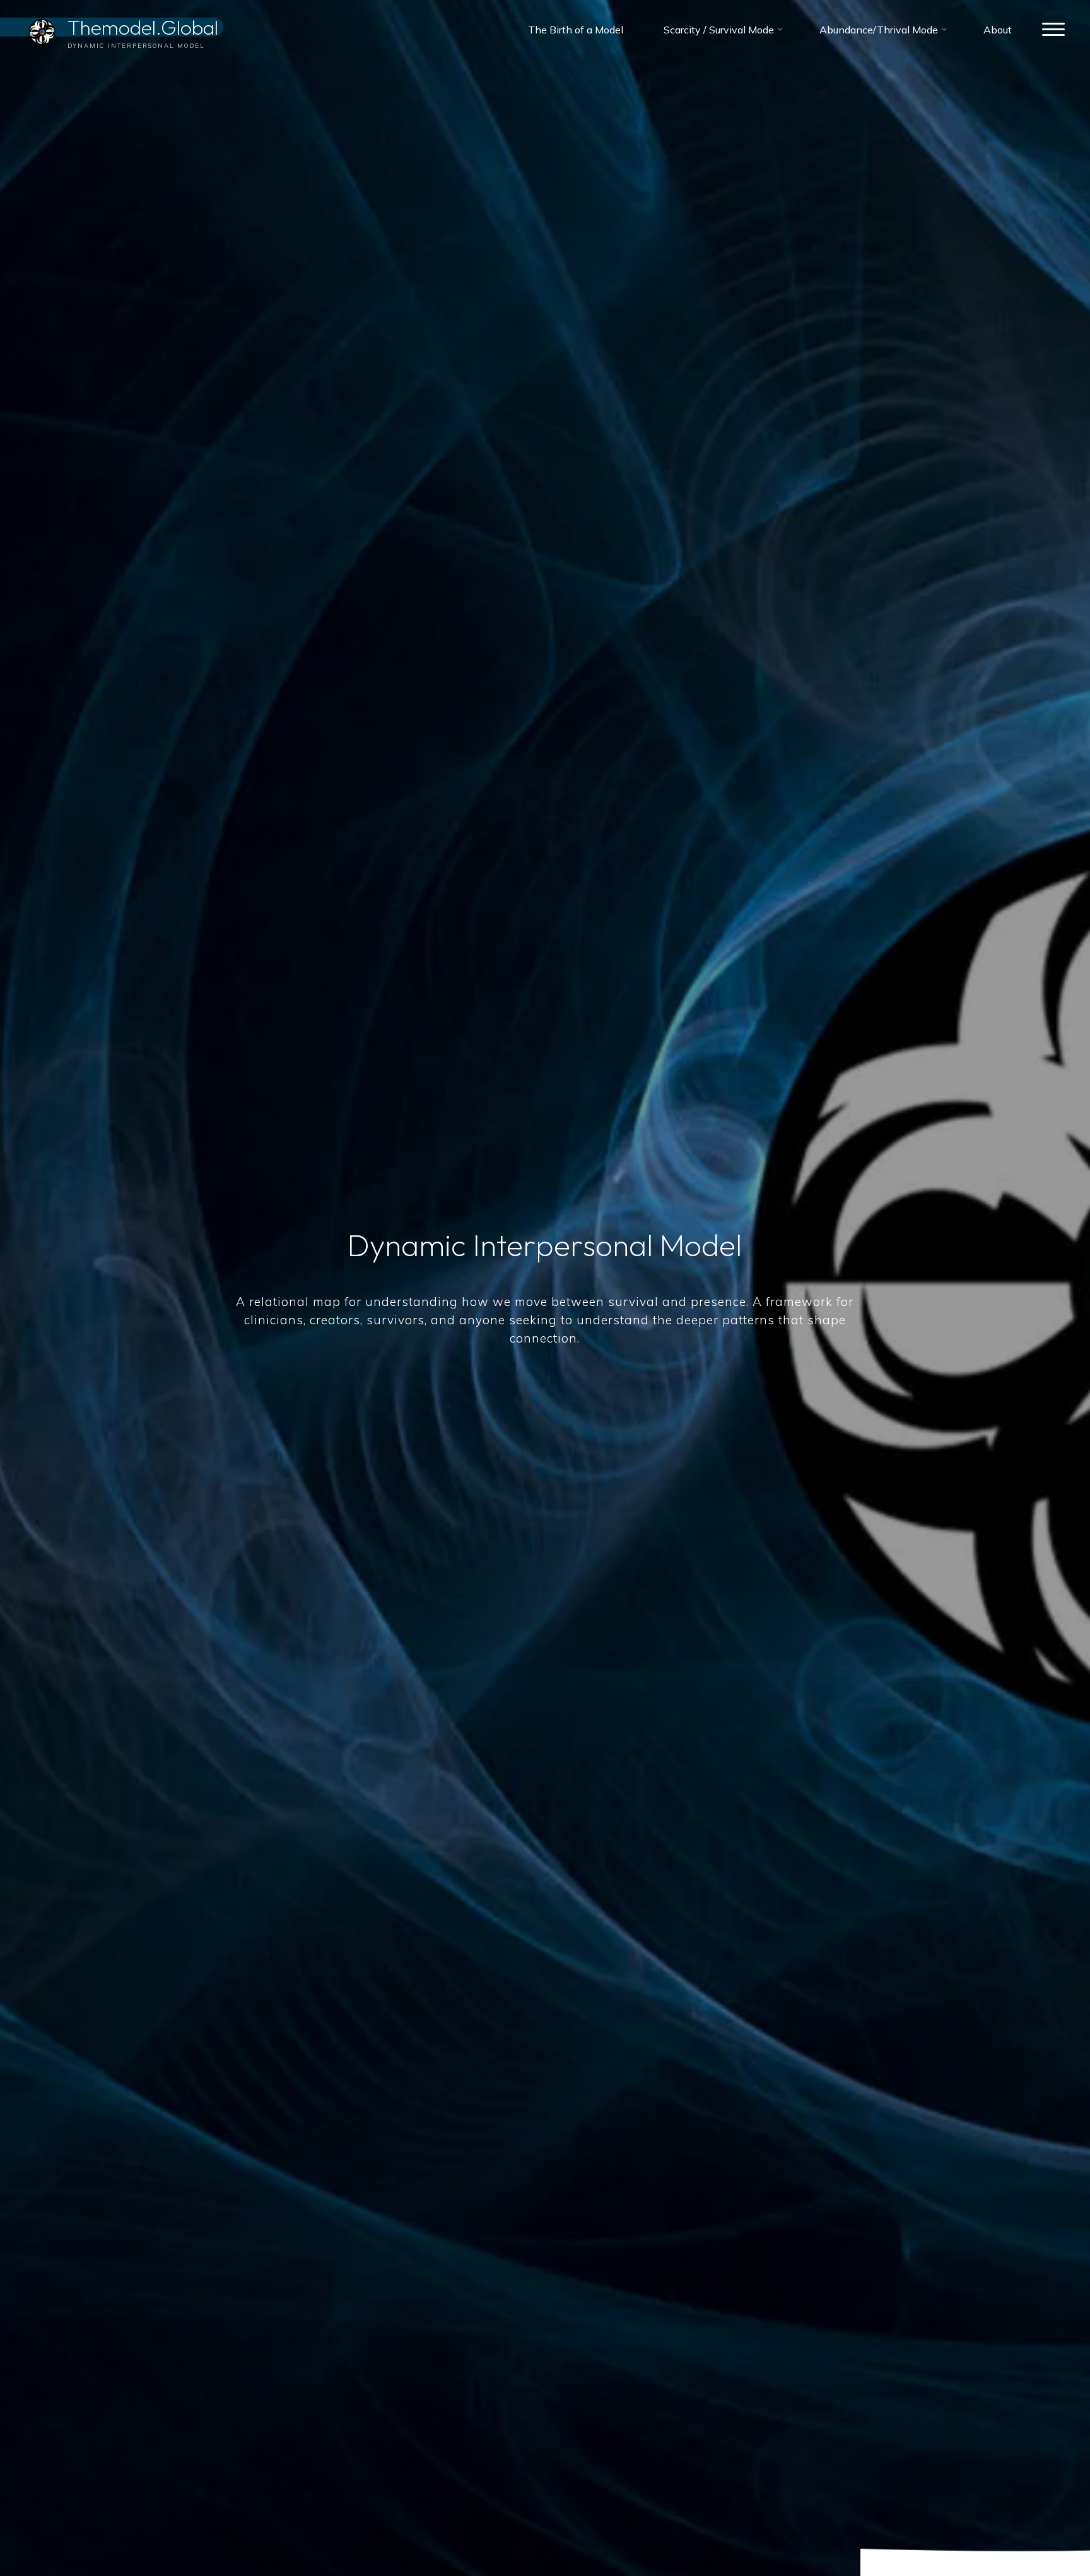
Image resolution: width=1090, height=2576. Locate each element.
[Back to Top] (1041, 2527)
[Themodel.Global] (42, 30)
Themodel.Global (143, 26)
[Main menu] (1053, 30)
